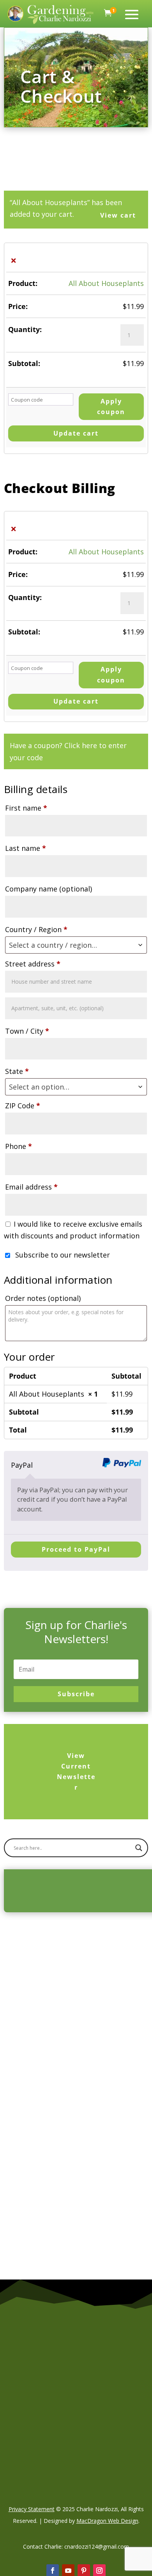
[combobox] (76, 945)
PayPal (22, 1465)
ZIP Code (23, 1106)
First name (26, 808)
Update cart (76, 433)
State (17, 1071)
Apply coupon (111, 406)
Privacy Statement (32, 2509)
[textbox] (76, 945)
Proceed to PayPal (76, 1549)
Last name (26, 848)
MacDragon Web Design (107, 2521)
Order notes (43, 1298)
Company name (49, 889)
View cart (118, 215)
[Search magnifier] (139, 1848)
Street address (33, 964)
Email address (31, 1187)
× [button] (13, 260)
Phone (19, 1146)
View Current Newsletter (76, 1772)
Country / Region (36, 929)
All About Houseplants (106, 283)
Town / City (27, 1031)
